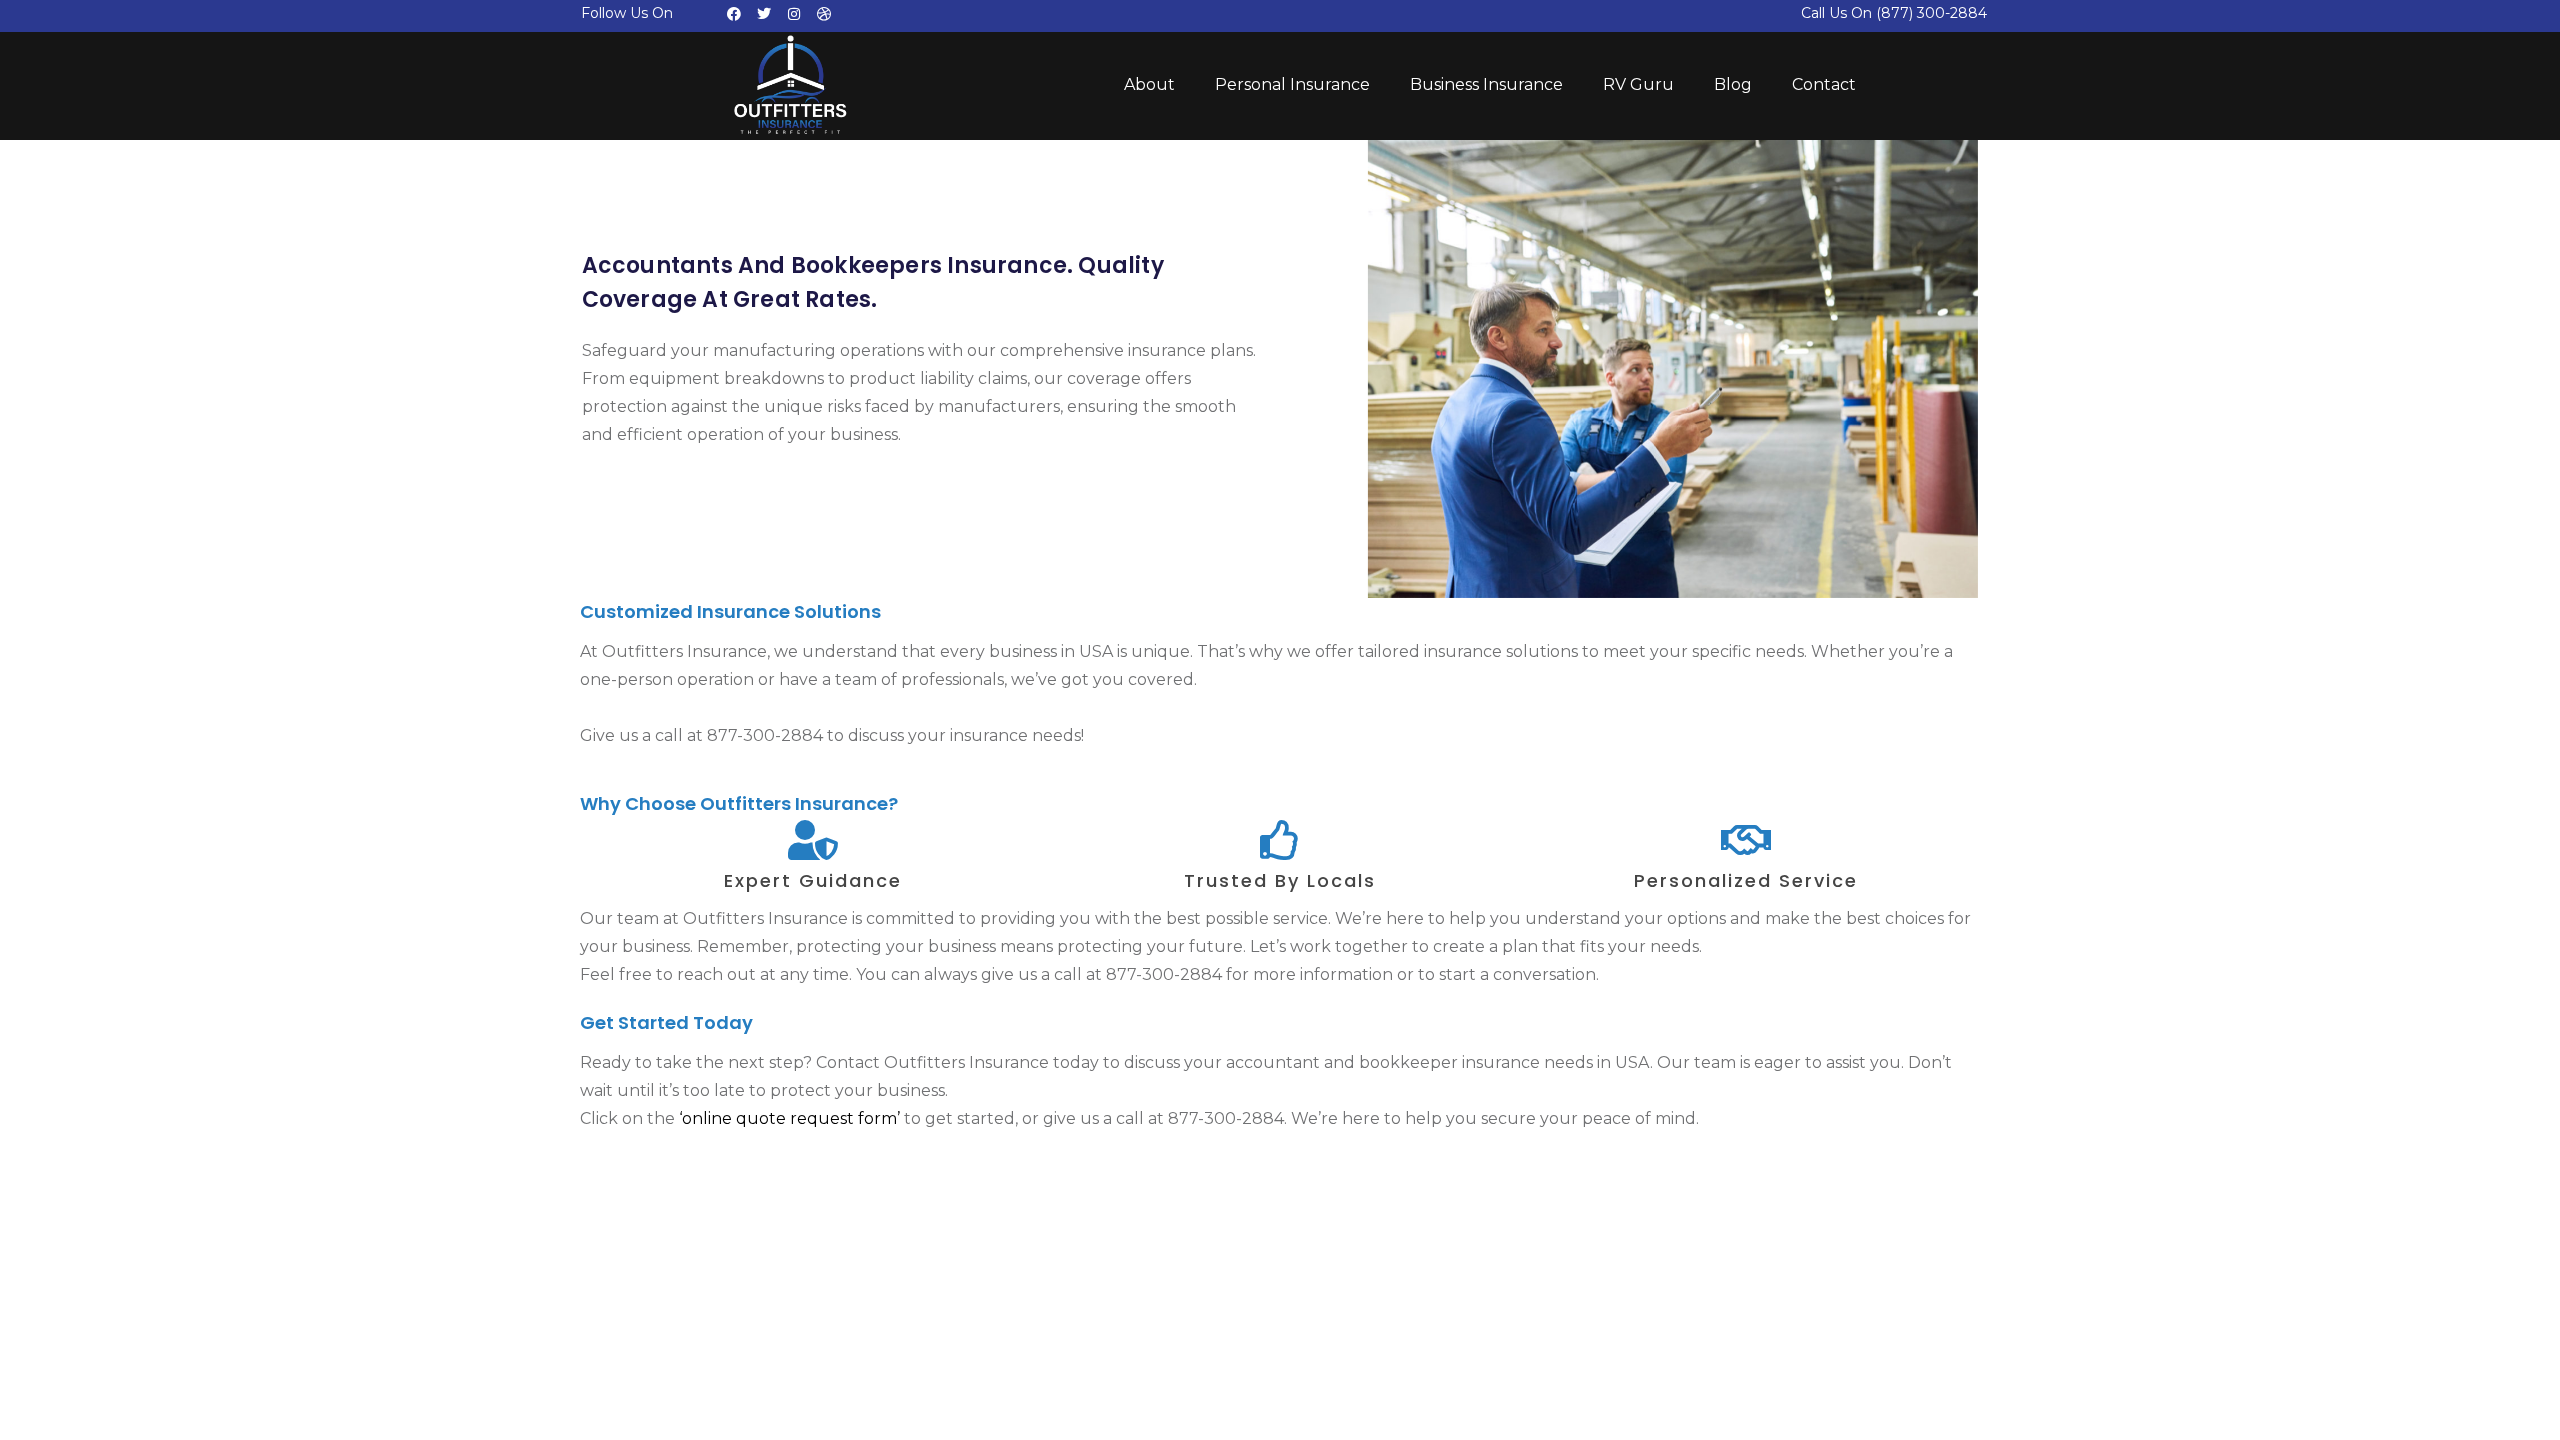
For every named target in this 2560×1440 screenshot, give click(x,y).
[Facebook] (734, 14)
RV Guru (1638, 84)
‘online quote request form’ (789, 1118)
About (1149, 84)
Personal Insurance (1292, 84)
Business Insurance (1486, 84)
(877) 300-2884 (1931, 13)
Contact (1824, 84)
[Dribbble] (824, 14)
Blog (1733, 84)
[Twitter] (764, 14)
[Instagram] (794, 14)
